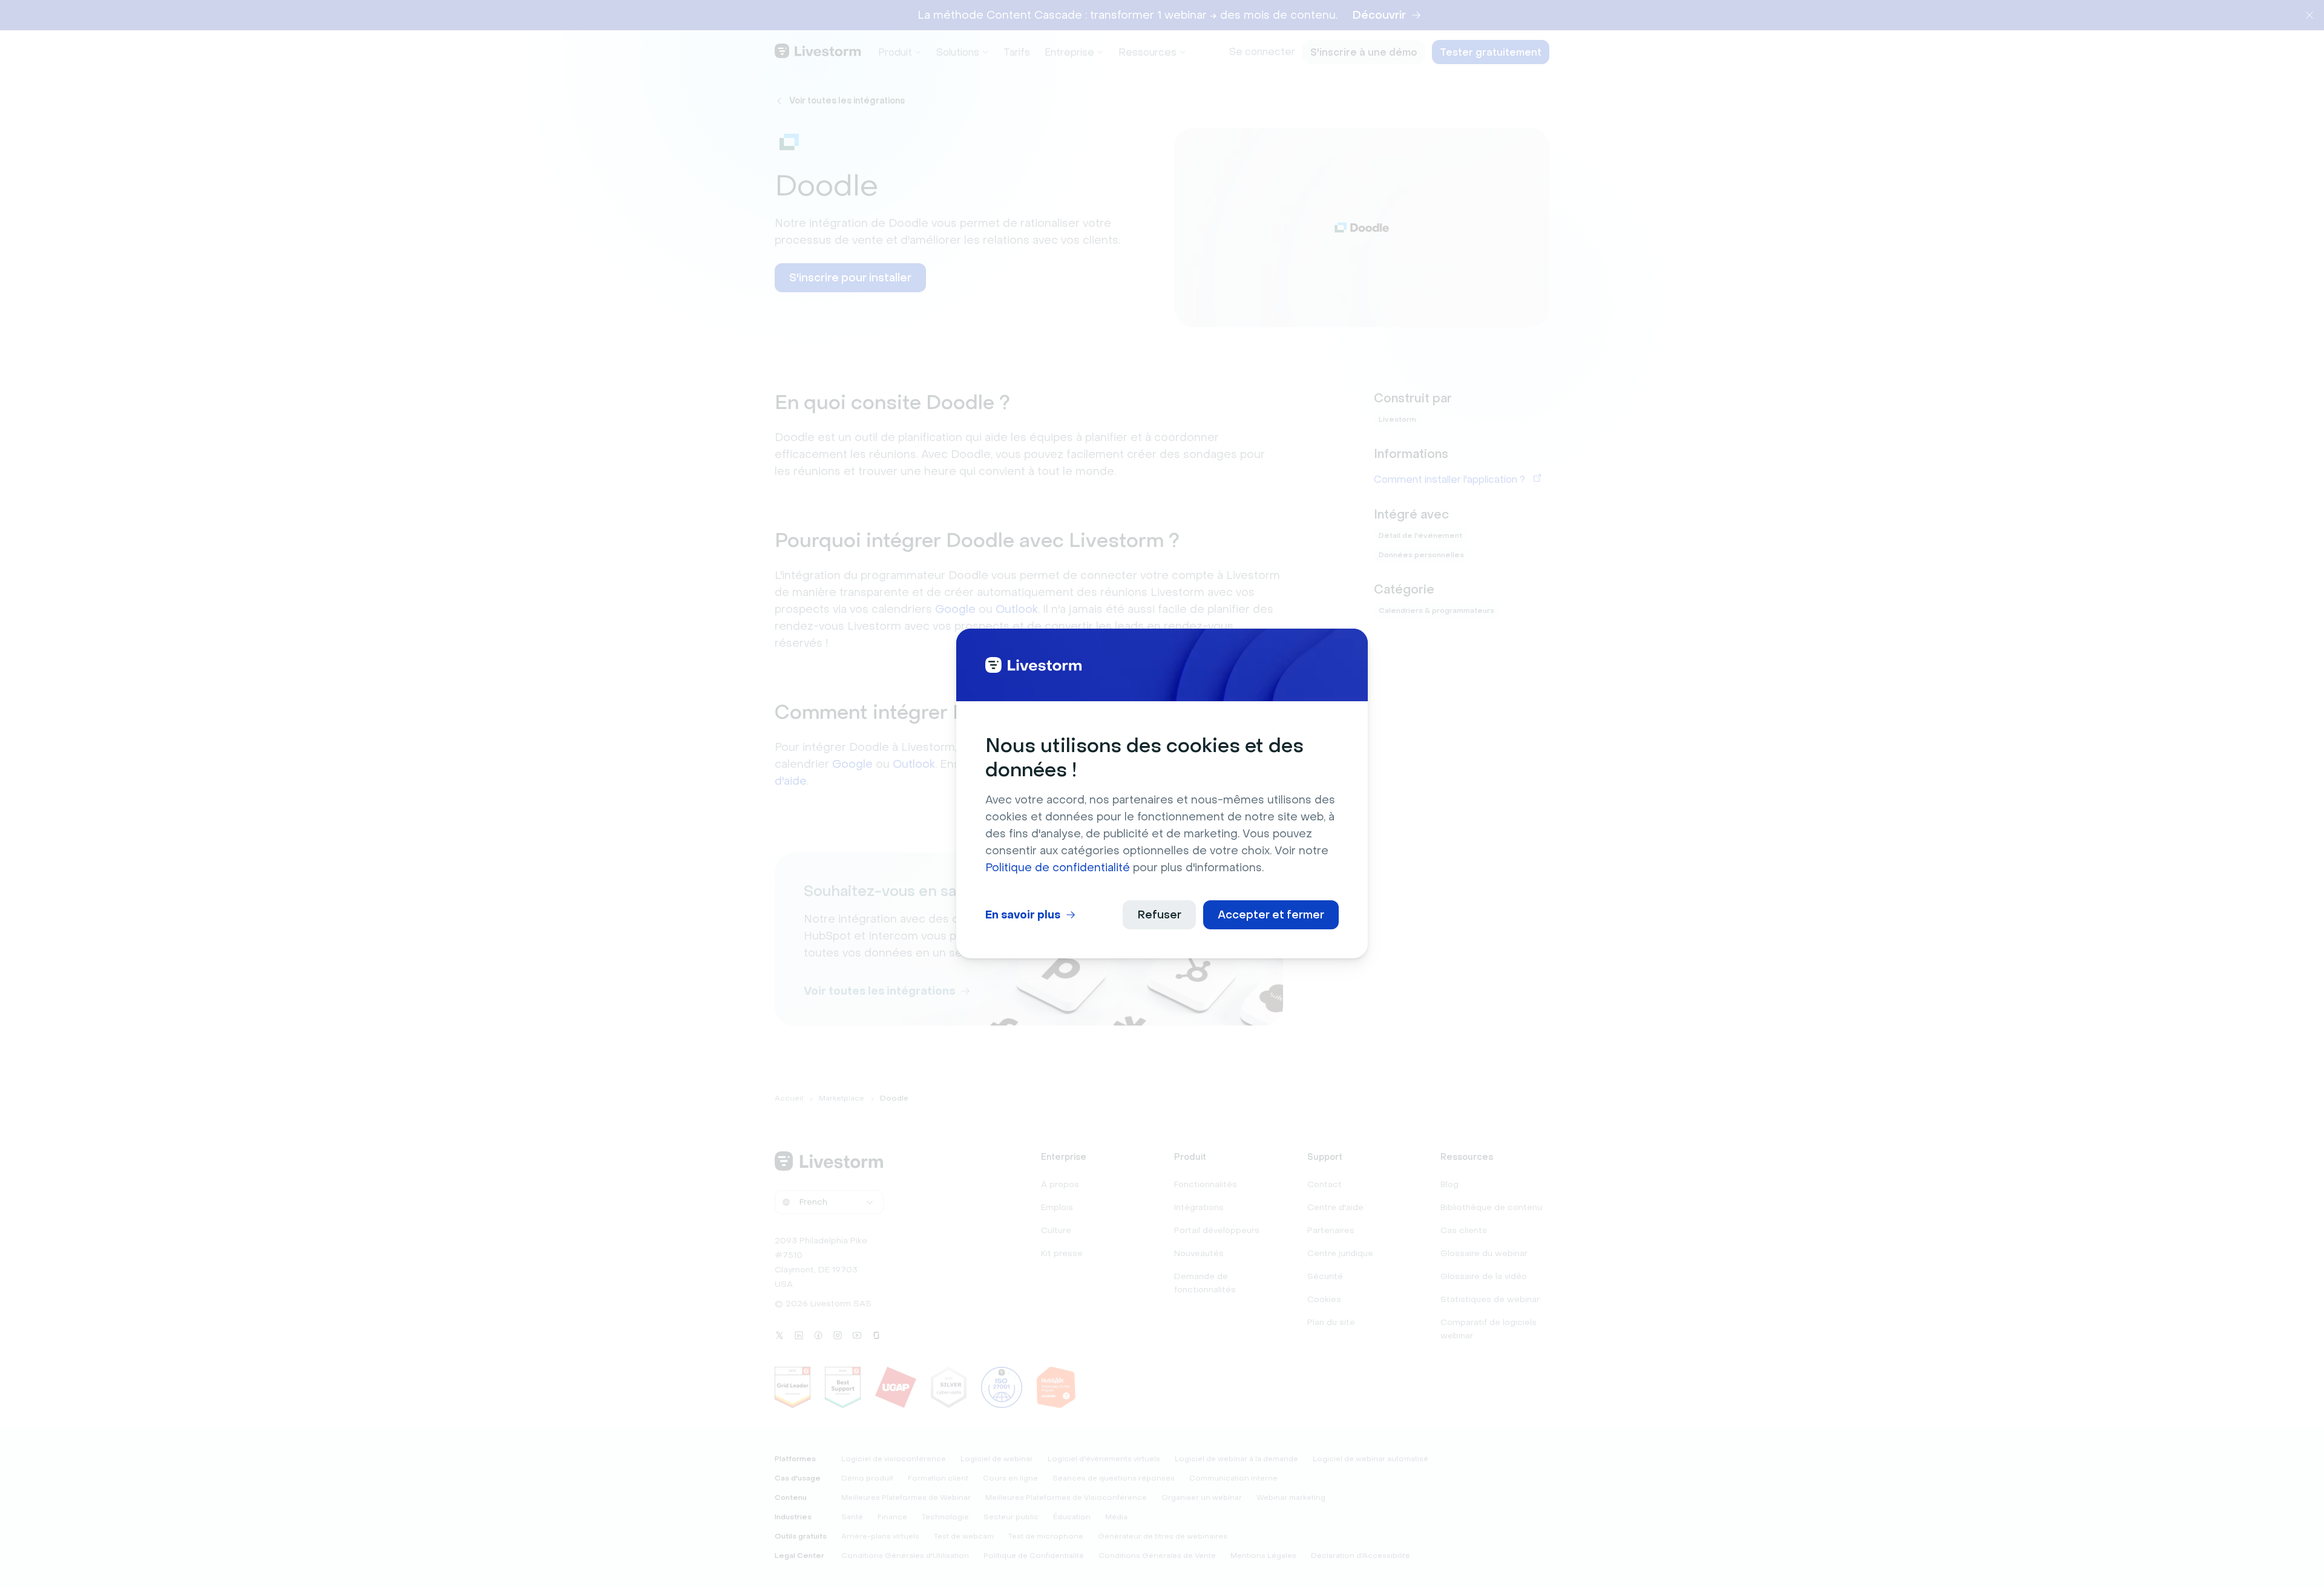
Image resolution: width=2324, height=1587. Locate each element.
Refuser (1159, 915)
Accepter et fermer (1271, 915)
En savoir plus (1023, 915)
